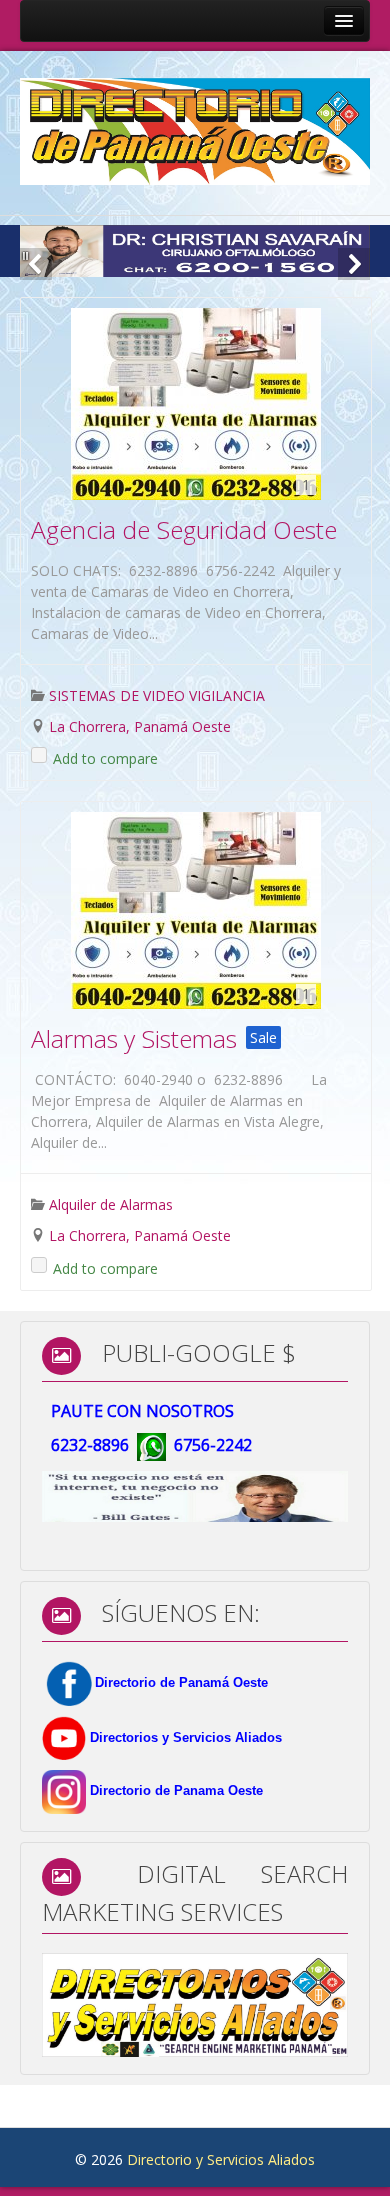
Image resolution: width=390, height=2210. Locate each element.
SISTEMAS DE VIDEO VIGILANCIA (157, 695)
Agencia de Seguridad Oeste (184, 529)
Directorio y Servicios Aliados (221, 2159)
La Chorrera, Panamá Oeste (140, 726)
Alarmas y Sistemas (134, 1038)
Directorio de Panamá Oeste (181, 1682)
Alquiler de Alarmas (111, 1204)
